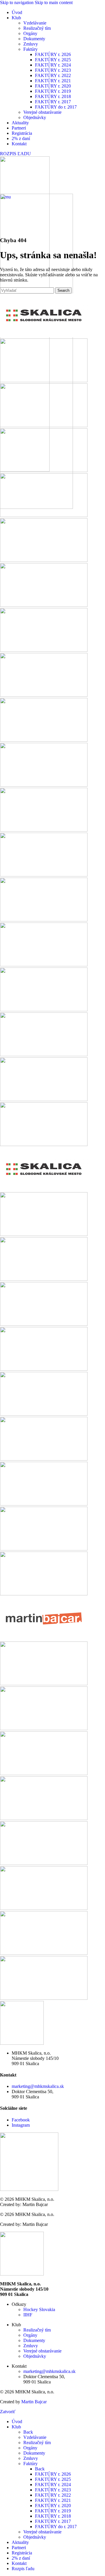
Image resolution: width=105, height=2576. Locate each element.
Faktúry (30, 49)
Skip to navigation (17, 2)
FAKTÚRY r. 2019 (53, 91)
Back (28, 2432)
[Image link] (22, 2274)
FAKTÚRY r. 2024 (53, 65)
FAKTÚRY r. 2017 (53, 102)
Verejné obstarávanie (42, 112)
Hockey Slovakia (39, 2309)
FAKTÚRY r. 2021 (53, 81)
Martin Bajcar (34, 2402)
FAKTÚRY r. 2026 (53, 54)
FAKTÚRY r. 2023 (53, 70)
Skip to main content (54, 2)
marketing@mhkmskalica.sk (38, 2086)
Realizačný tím (37, 28)
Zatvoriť (8, 2412)
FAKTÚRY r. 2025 (53, 60)
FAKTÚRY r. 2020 (53, 86)
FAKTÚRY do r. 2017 (56, 107)
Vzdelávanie (35, 23)
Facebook (21, 2120)
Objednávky (35, 117)
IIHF (28, 2315)
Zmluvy (31, 44)
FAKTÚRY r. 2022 (53, 75)
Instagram (21, 2125)
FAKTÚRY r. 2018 (53, 96)
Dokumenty (34, 39)
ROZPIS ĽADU (15, 154)
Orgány (30, 33)
